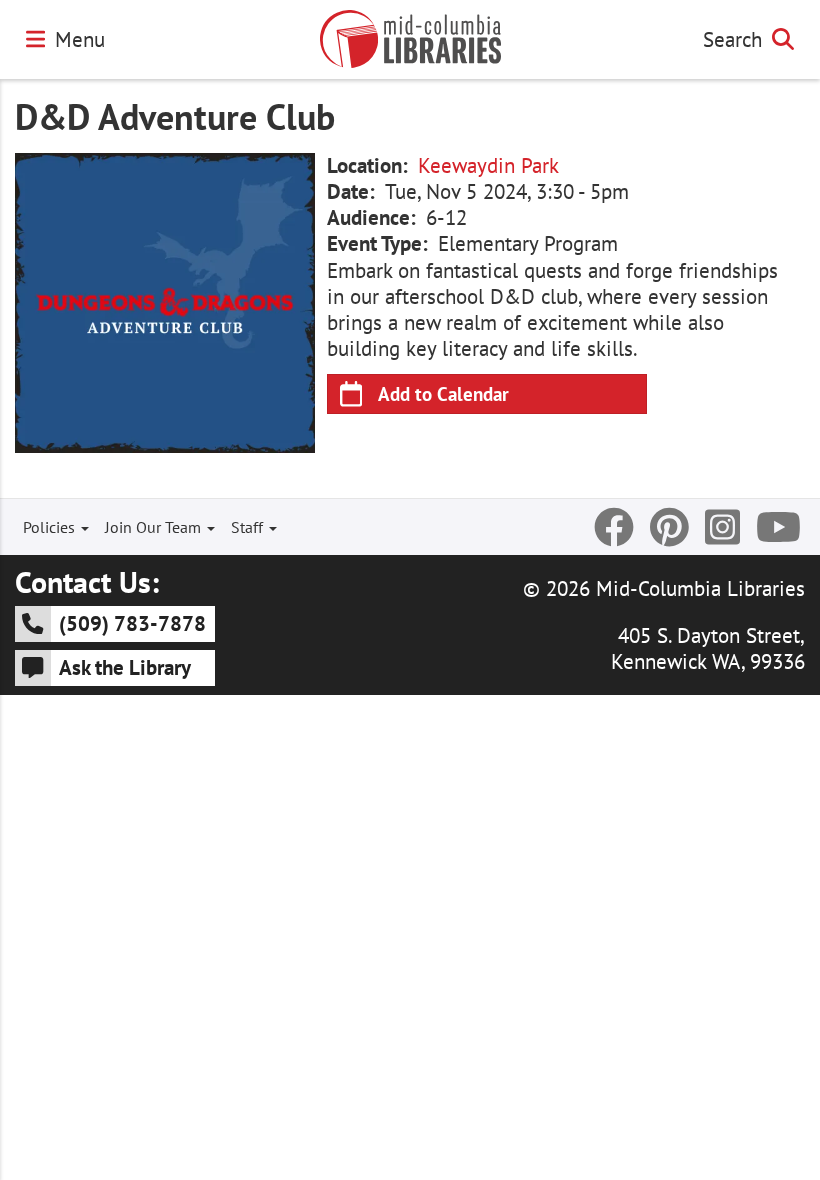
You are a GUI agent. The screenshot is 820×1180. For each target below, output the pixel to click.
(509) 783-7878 (132, 623)
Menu (80, 39)
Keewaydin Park (488, 165)
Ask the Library (125, 667)
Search (732, 39)
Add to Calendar (443, 393)
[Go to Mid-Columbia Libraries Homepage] (410, 39)
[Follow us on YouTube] (778, 527)
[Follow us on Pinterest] (669, 527)
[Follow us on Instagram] (722, 527)
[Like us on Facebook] (614, 527)
